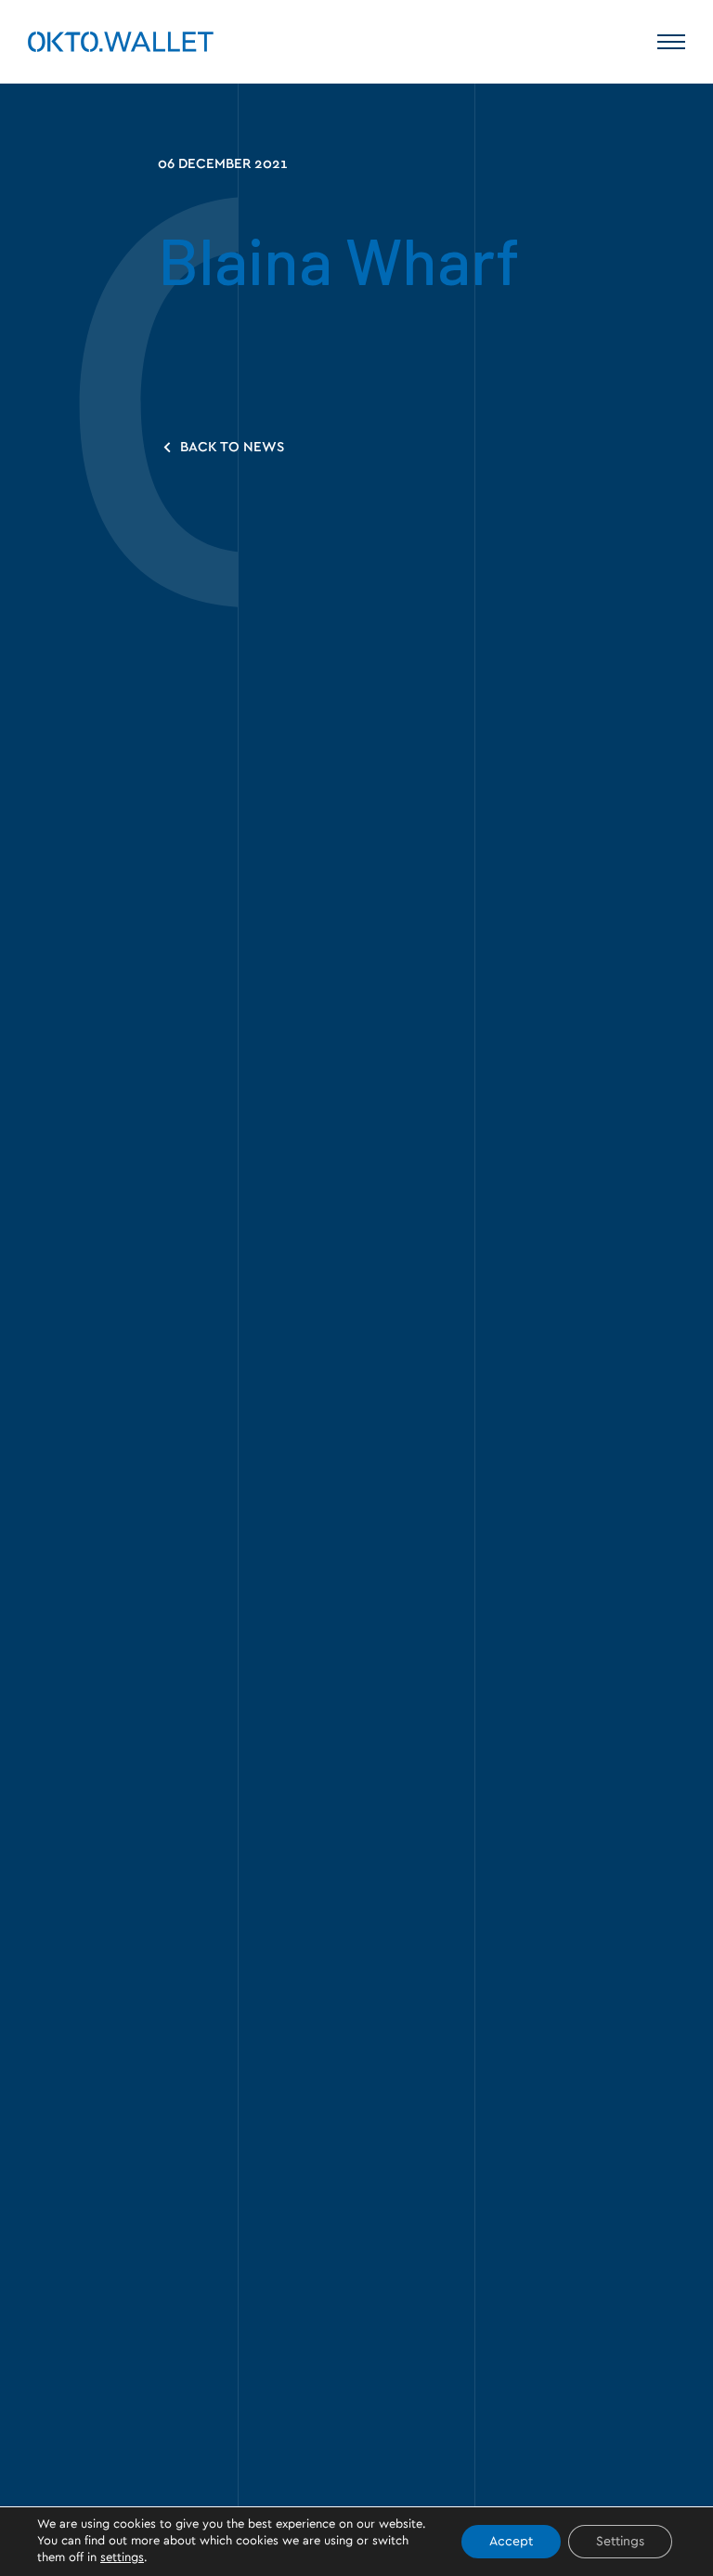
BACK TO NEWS (230, 447)
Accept (511, 2542)
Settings (620, 2542)
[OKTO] (121, 42)
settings (122, 2558)
